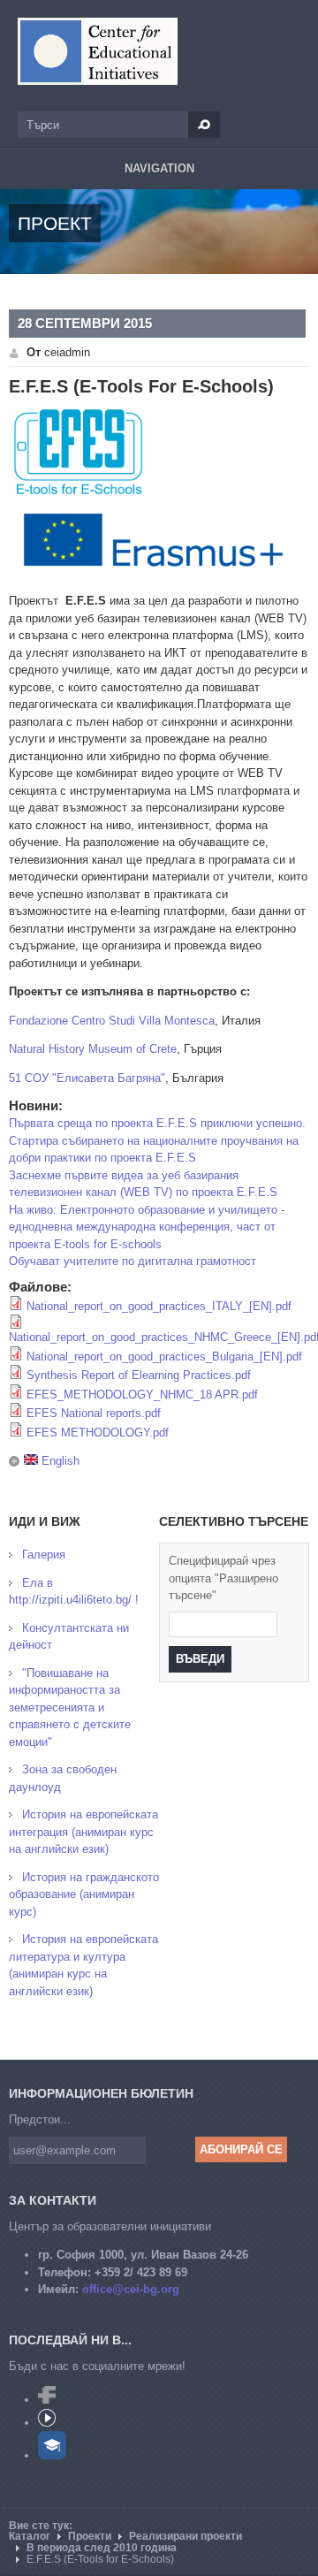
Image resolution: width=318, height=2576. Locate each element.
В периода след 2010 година (102, 2548)
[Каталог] (98, 51)
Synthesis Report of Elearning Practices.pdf (139, 1375)
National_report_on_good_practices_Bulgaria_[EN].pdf (164, 1357)
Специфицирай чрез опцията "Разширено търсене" (223, 1578)
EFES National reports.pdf (94, 1413)
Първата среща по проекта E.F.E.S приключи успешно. (157, 1123)
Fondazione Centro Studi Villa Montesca (112, 1021)
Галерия (44, 1555)
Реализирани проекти (185, 2536)
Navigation (159, 168)
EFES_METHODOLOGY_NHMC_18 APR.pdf (142, 1395)
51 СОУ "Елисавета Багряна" (87, 1078)
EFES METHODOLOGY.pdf (98, 1433)
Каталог (30, 2536)
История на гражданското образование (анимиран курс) (84, 1894)
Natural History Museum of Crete (93, 1049)
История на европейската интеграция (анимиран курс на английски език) (83, 1832)
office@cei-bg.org (131, 2289)
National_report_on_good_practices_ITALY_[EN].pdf (159, 1306)
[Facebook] (47, 2400)
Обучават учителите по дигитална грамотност (132, 1261)
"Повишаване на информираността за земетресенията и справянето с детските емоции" (70, 1707)
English (59, 1461)
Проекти (90, 2536)
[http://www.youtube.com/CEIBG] (47, 2423)
